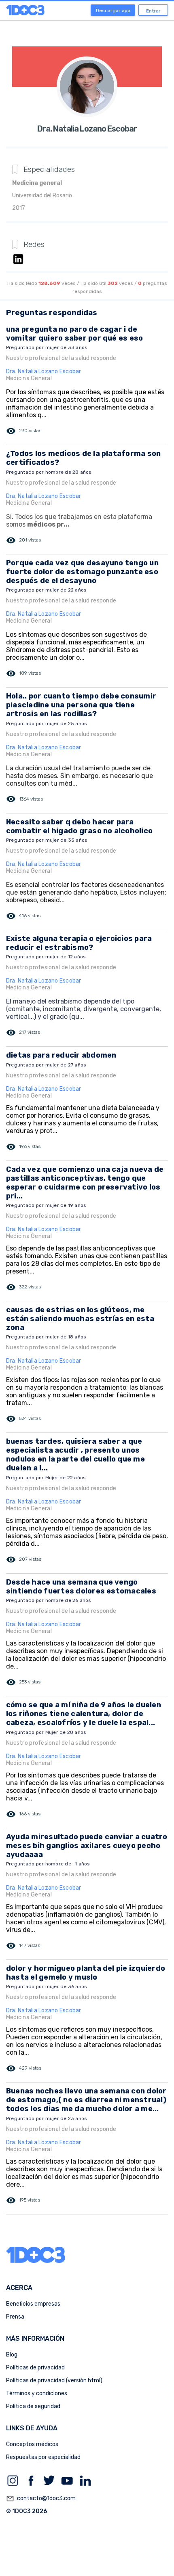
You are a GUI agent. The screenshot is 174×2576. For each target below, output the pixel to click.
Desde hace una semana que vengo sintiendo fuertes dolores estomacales (81, 1587)
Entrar (153, 11)
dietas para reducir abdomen (61, 1055)
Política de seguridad (33, 2406)
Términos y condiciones (37, 2393)
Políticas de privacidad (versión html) (54, 2380)
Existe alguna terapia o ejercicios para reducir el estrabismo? (79, 943)
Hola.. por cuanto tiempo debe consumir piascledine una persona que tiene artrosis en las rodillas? (81, 705)
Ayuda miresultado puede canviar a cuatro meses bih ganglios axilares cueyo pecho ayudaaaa (87, 1846)
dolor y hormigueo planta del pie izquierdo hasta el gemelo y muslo (86, 1973)
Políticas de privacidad (35, 2368)
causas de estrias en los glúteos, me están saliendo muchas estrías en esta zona (80, 1319)
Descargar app (113, 10)
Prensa (15, 2317)
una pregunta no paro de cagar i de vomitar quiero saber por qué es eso (74, 334)
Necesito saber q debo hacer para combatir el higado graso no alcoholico (79, 826)
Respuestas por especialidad (43, 2457)
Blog (12, 2355)
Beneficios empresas (33, 2304)
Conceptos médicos (32, 2444)
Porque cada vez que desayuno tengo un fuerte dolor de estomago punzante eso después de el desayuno (82, 572)
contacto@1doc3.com (41, 2499)
